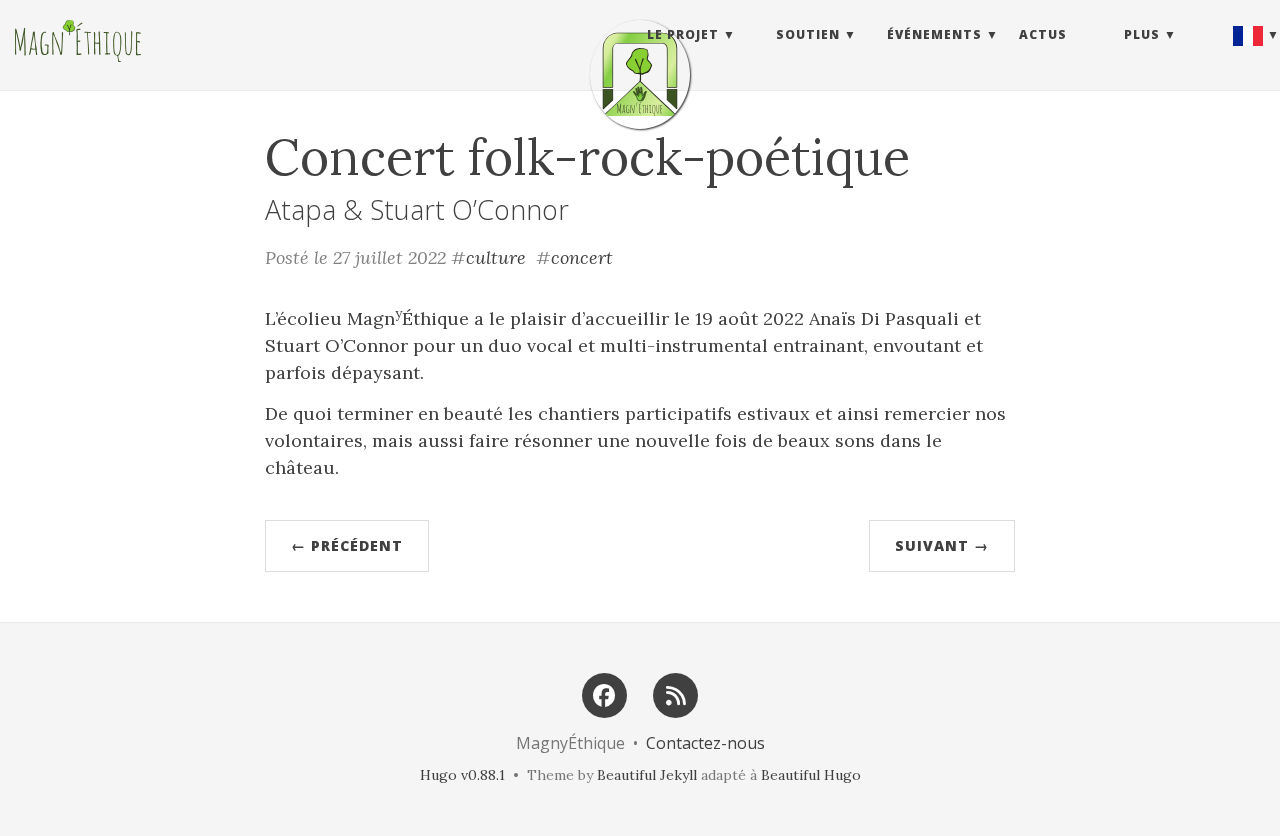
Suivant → (942, 545)
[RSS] (676, 693)
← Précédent (347, 545)
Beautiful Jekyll (647, 775)
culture (496, 257)
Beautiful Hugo (811, 775)
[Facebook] (604, 693)
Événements (934, 34)
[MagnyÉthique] (640, 74)
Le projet (683, 34)
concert (582, 257)
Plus (1142, 34)
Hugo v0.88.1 (462, 775)
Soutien (808, 34)
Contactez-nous (705, 743)
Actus (1043, 34)
